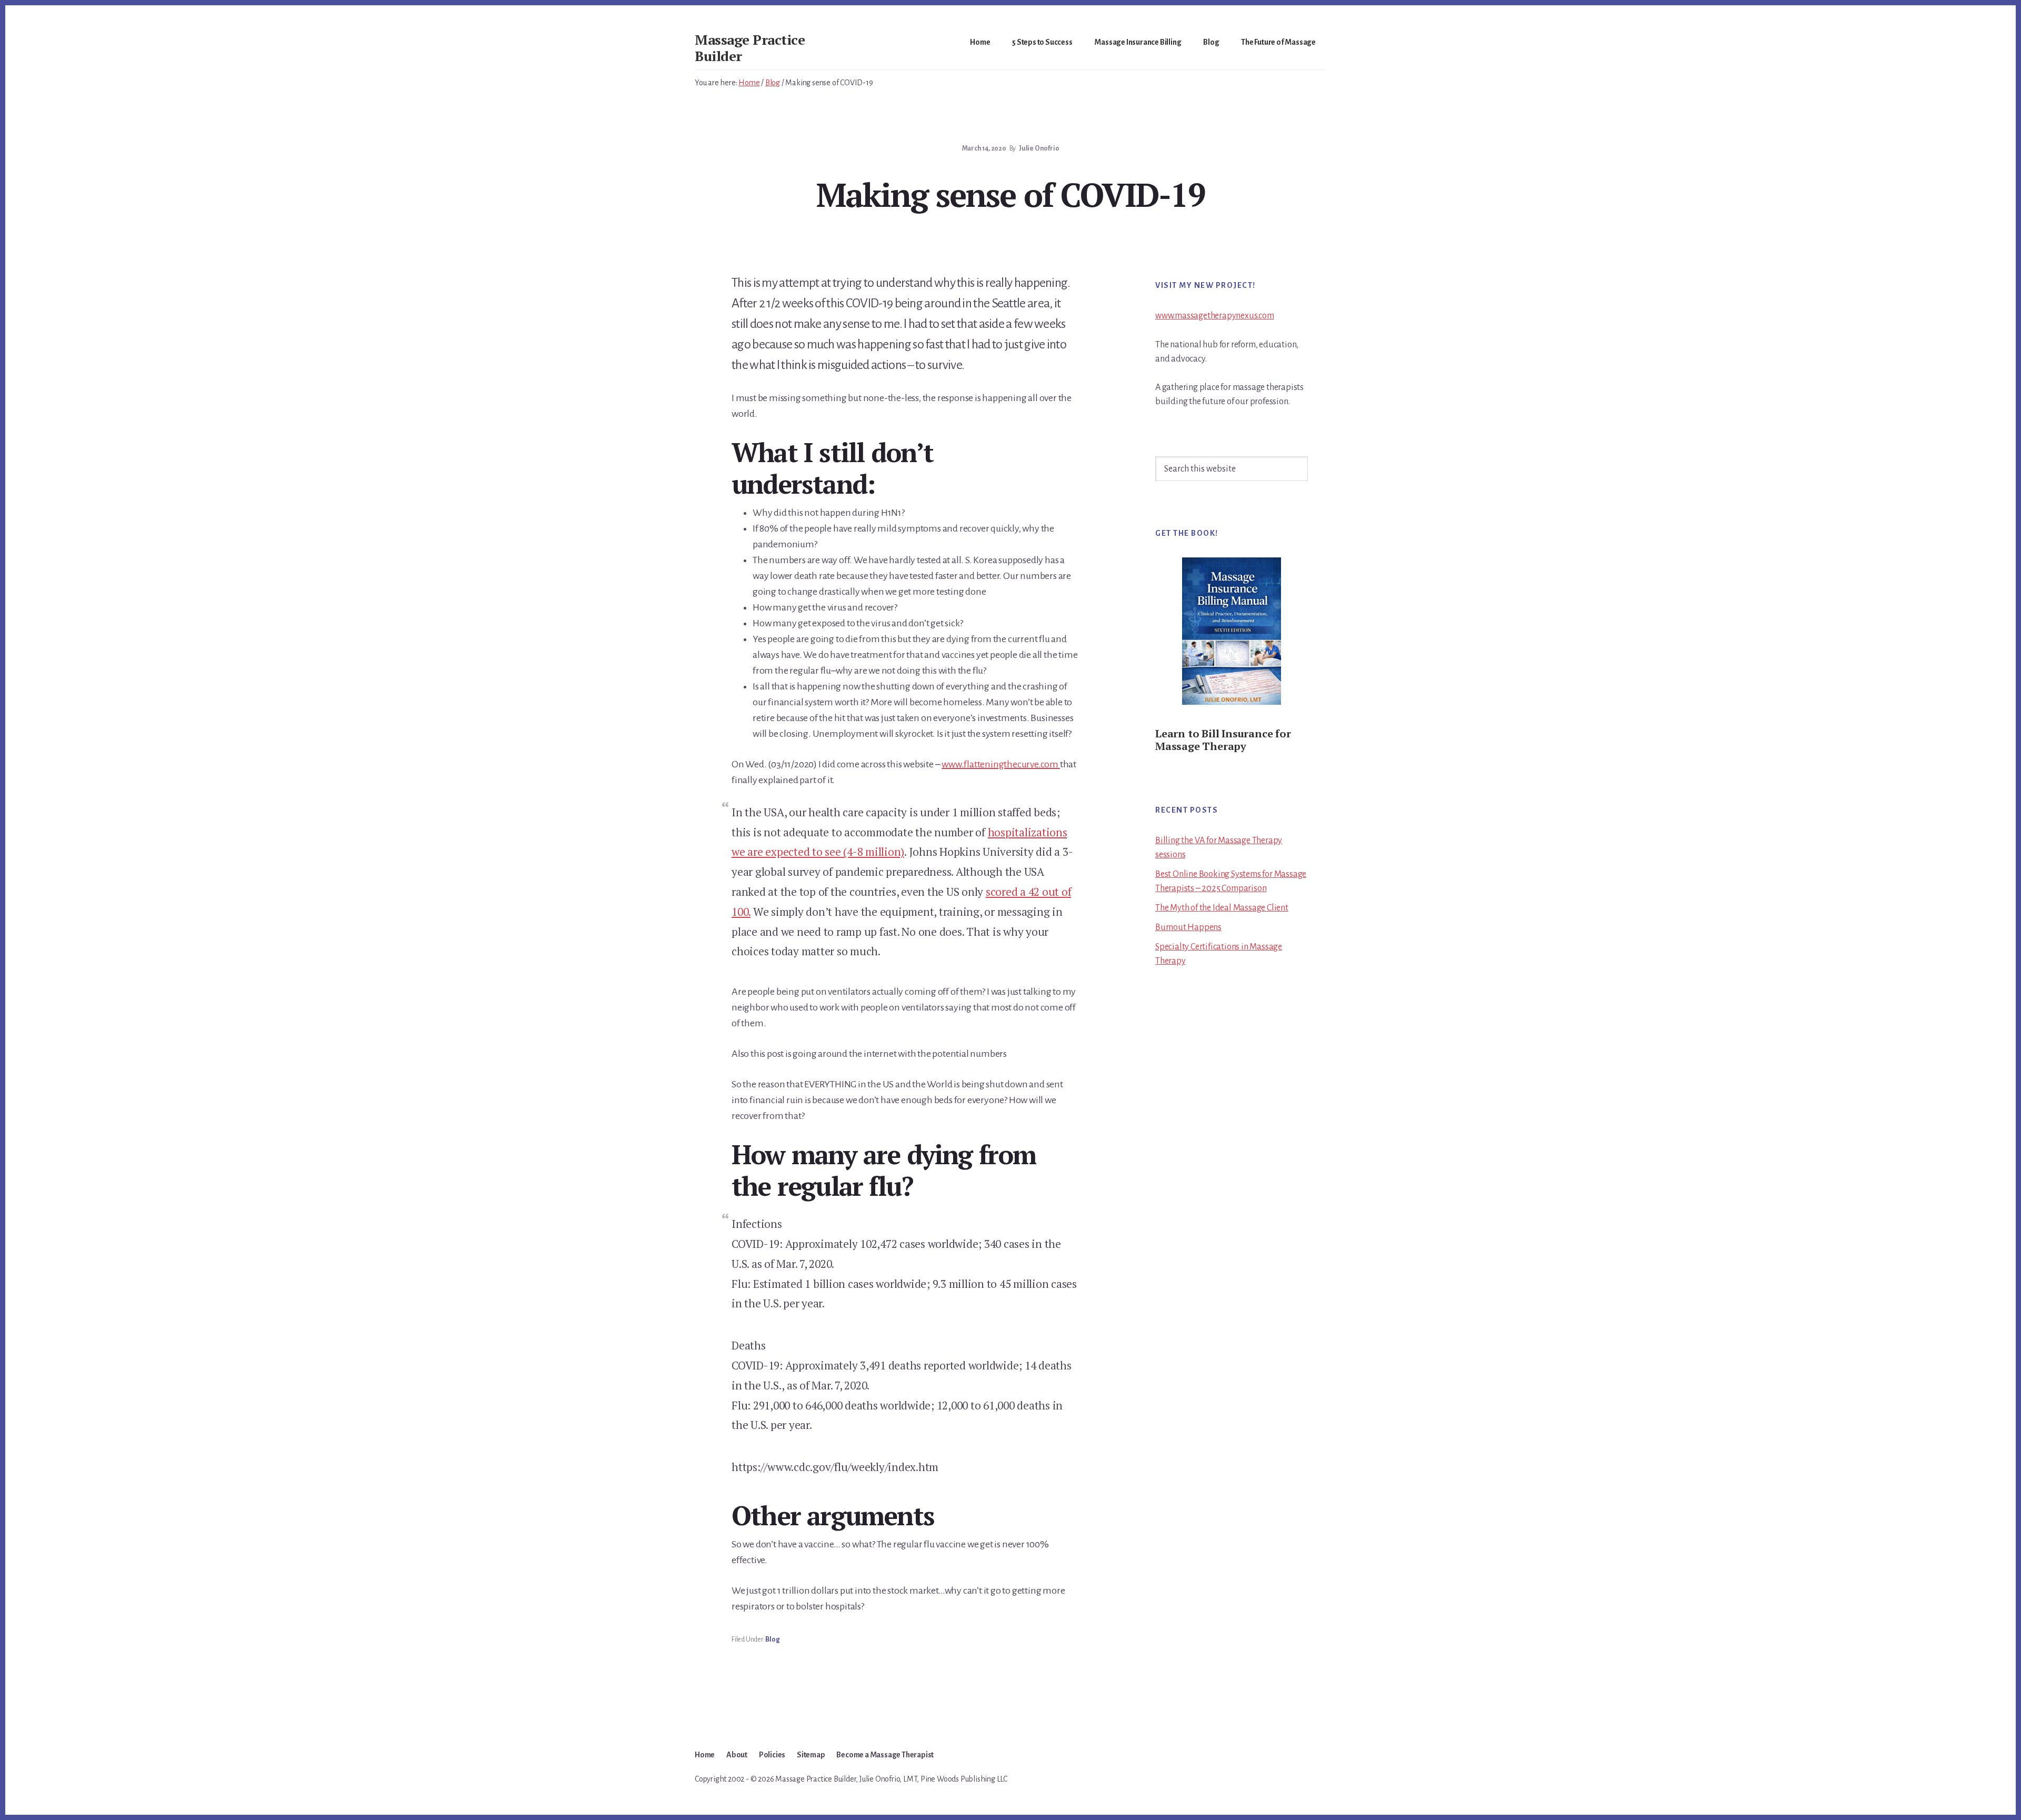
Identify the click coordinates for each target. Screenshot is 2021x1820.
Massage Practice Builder (750, 48)
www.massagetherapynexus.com (1215, 316)
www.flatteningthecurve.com (1001, 764)
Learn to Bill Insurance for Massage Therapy (1223, 740)
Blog (772, 1639)
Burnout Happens (1188, 927)
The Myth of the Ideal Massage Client (1222, 908)
